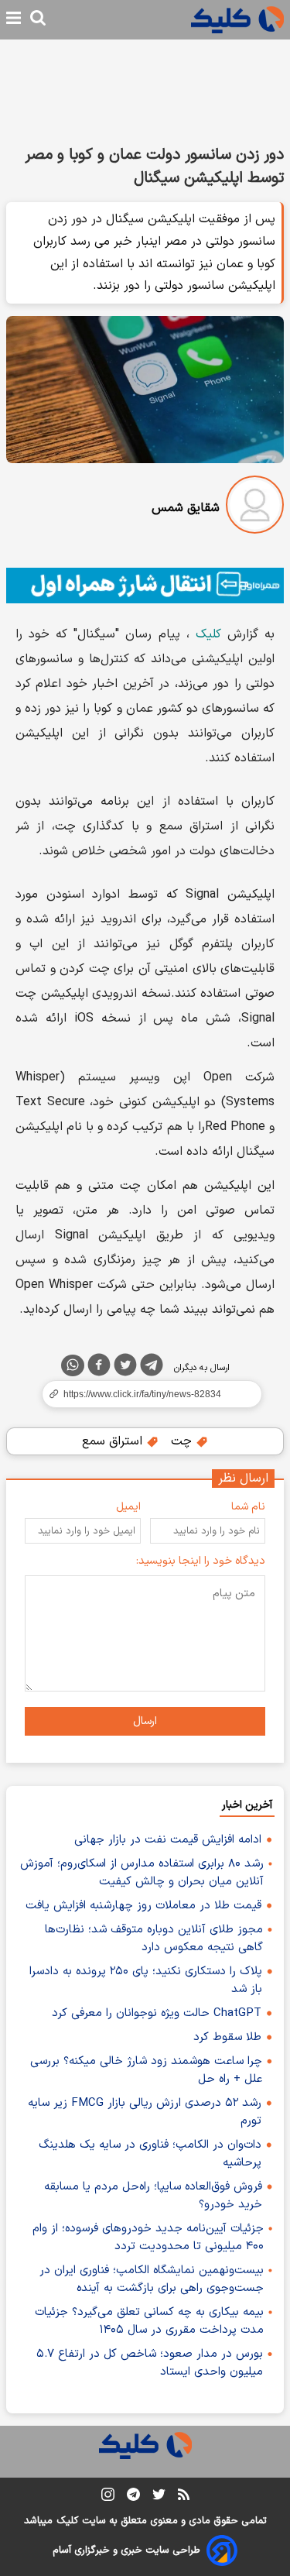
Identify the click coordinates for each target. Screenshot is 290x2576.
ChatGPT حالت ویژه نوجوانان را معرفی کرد (157, 2013)
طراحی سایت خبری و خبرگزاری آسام (126, 2550)
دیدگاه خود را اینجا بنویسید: (201, 1561)
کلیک (208, 634)
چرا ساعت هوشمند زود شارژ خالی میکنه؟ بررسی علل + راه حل (146, 2070)
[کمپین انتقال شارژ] (145, 586)
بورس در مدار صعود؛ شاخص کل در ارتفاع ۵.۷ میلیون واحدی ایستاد (150, 2363)
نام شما (248, 1507)
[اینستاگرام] (108, 2497)
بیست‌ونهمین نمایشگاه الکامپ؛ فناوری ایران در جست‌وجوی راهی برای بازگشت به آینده (152, 2279)
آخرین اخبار (247, 1805)
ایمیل (128, 1507)
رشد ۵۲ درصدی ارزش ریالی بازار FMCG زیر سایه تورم (145, 2112)
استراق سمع (114, 1441)
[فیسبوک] (99, 1368)
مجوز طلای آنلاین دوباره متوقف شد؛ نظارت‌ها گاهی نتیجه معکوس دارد (154, 1939)
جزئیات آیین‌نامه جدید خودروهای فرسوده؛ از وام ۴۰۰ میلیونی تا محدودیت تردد (148, 2238)
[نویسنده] (255, 508)
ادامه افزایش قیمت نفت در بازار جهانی (168, 1840)
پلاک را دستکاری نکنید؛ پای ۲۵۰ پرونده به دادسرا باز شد (146, 1980)
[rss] (184, 2497)
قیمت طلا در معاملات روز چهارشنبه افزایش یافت (143, 1906)
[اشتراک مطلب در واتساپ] (73, 1365)
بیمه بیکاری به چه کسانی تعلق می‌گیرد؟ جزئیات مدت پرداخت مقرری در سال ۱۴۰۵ (149, 2321)
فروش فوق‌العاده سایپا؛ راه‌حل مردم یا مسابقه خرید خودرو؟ (153, 2196)
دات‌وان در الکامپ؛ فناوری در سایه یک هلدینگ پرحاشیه (150, 2154)
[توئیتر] (125, 1368)
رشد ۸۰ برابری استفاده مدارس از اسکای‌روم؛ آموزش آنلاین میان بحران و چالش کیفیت (142, 1873)
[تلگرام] (152, 1368)
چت (183, 1441)
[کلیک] (237, 20)
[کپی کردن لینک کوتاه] (145, 1394)
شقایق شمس (186, 508)
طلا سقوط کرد (227, 2037)
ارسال (145, 1721)
